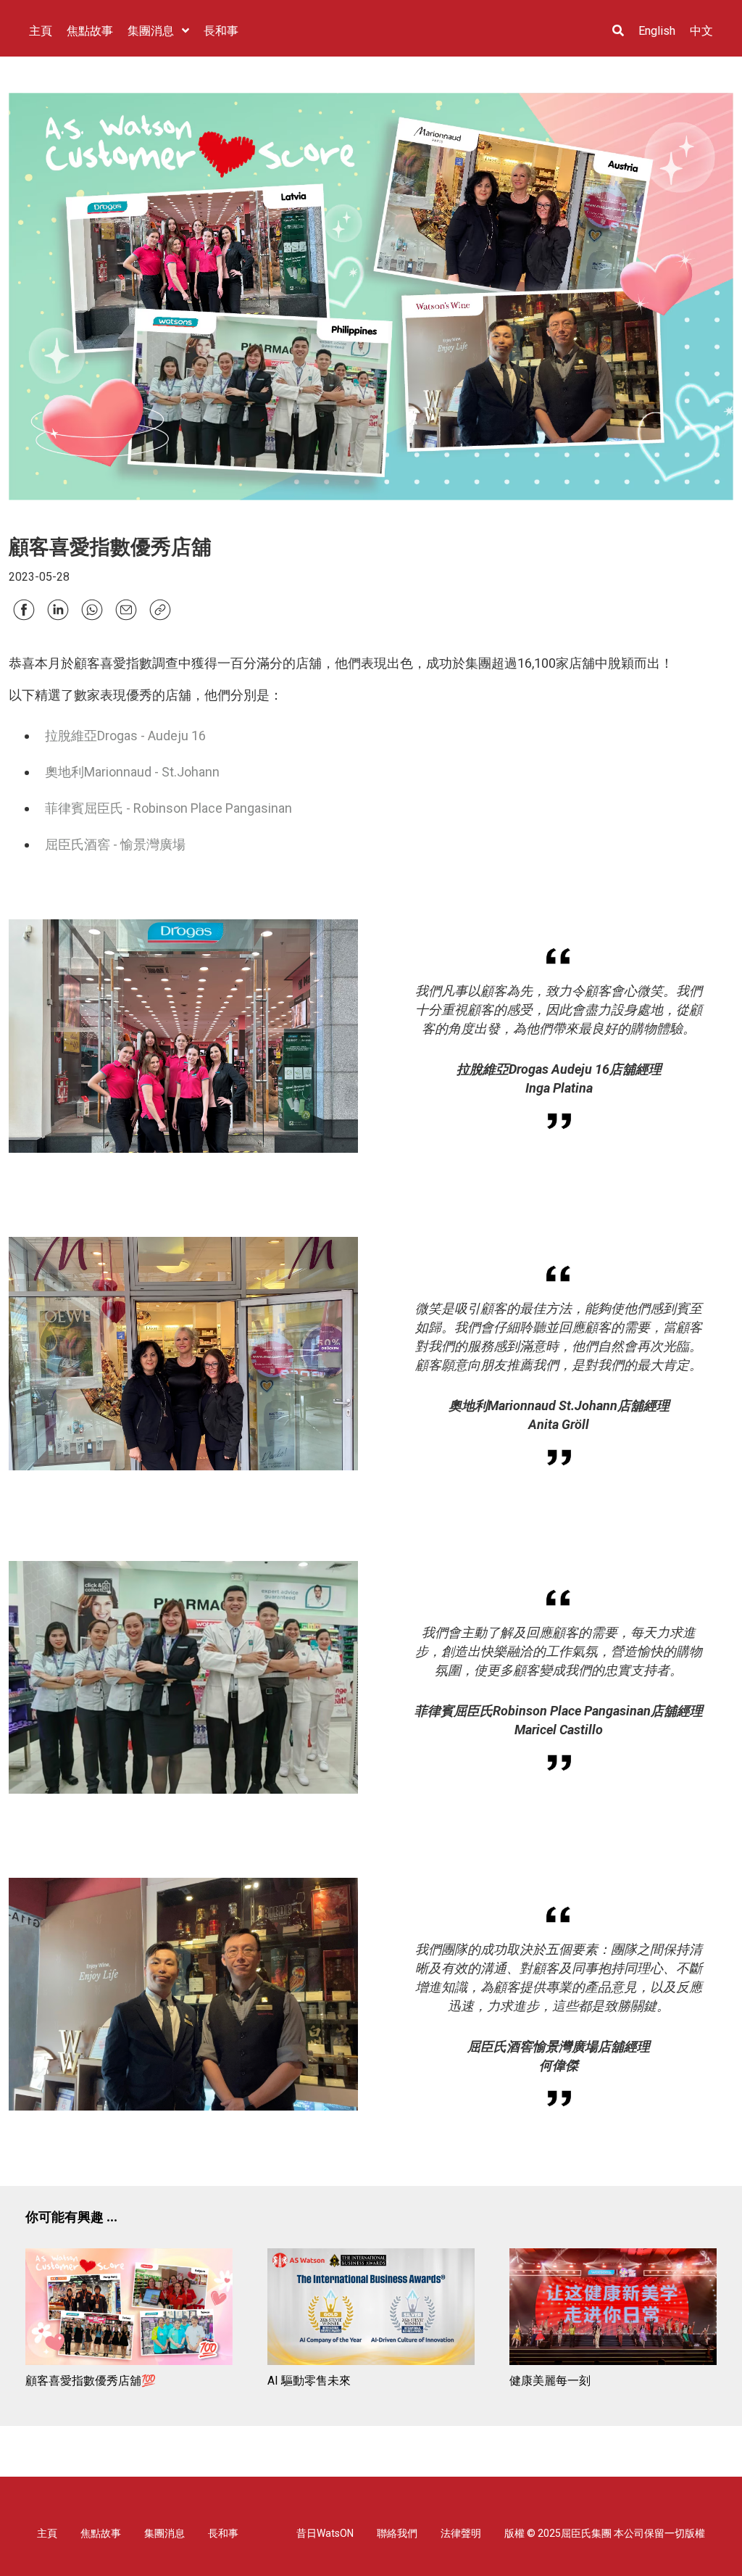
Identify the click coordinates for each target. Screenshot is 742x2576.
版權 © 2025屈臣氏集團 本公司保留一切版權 (605, 2533)
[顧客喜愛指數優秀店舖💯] (129, 2309)
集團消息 (164, 2533)
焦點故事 (101, 2533)
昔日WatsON (325, 2533)
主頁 (47, 2533)
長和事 (223, 2533)
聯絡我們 (397, 2533)
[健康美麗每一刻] (613, 2309)
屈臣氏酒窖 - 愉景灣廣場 (115, 844)
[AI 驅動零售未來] (371, 2309)
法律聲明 (461, 2533)
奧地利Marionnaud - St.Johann (132, 772)
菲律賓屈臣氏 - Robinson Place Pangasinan (168, 808)
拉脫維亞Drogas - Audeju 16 (125, 736)
